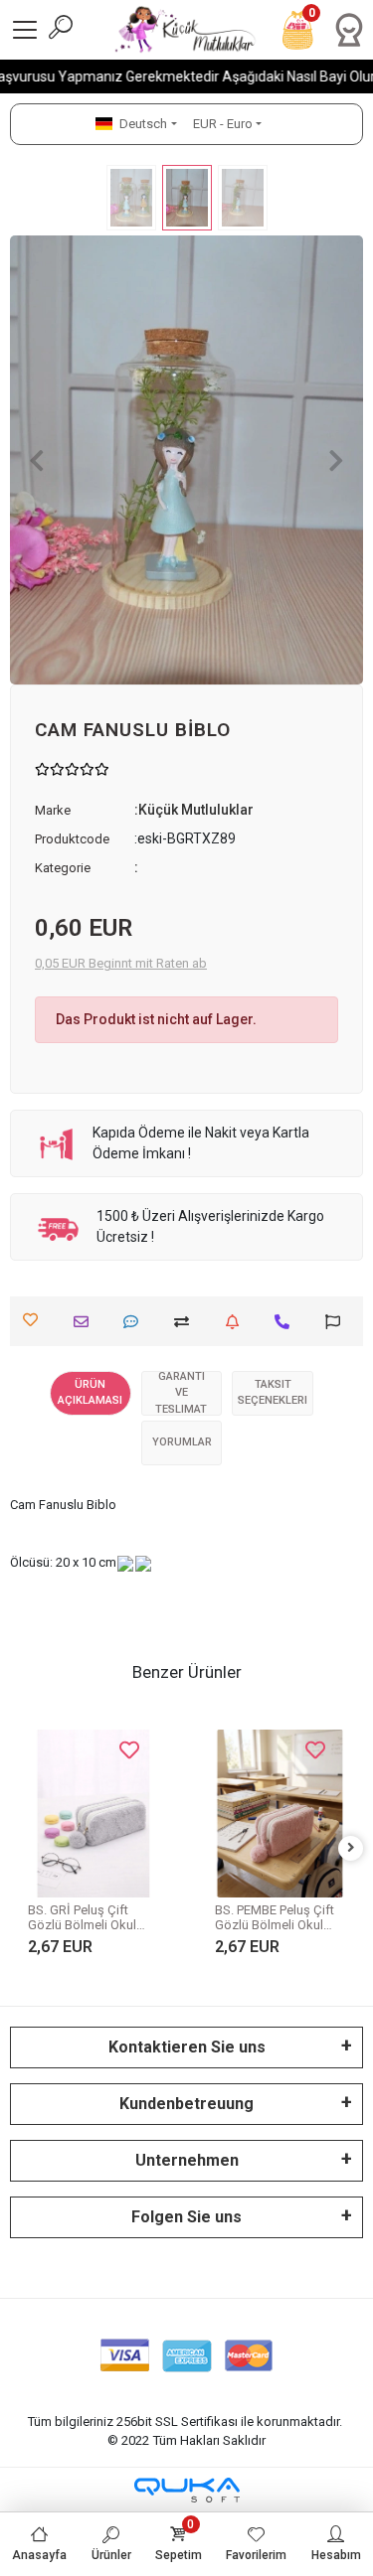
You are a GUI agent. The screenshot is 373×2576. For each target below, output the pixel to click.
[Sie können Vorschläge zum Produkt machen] (338, 1322)
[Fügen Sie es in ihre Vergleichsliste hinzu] (186, 1322)
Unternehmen (187, 2160)
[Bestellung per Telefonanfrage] (287, 1322)
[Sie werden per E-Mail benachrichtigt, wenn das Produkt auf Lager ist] (237, 1322)
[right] (351, 1848)
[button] (36, 460)
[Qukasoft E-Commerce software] (187, 2490)
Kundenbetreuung (186, 2104)
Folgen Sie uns (186, 2217)
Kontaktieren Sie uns (187, 2047)
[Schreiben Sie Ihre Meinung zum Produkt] (136, 1322)
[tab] (91, 1393)
